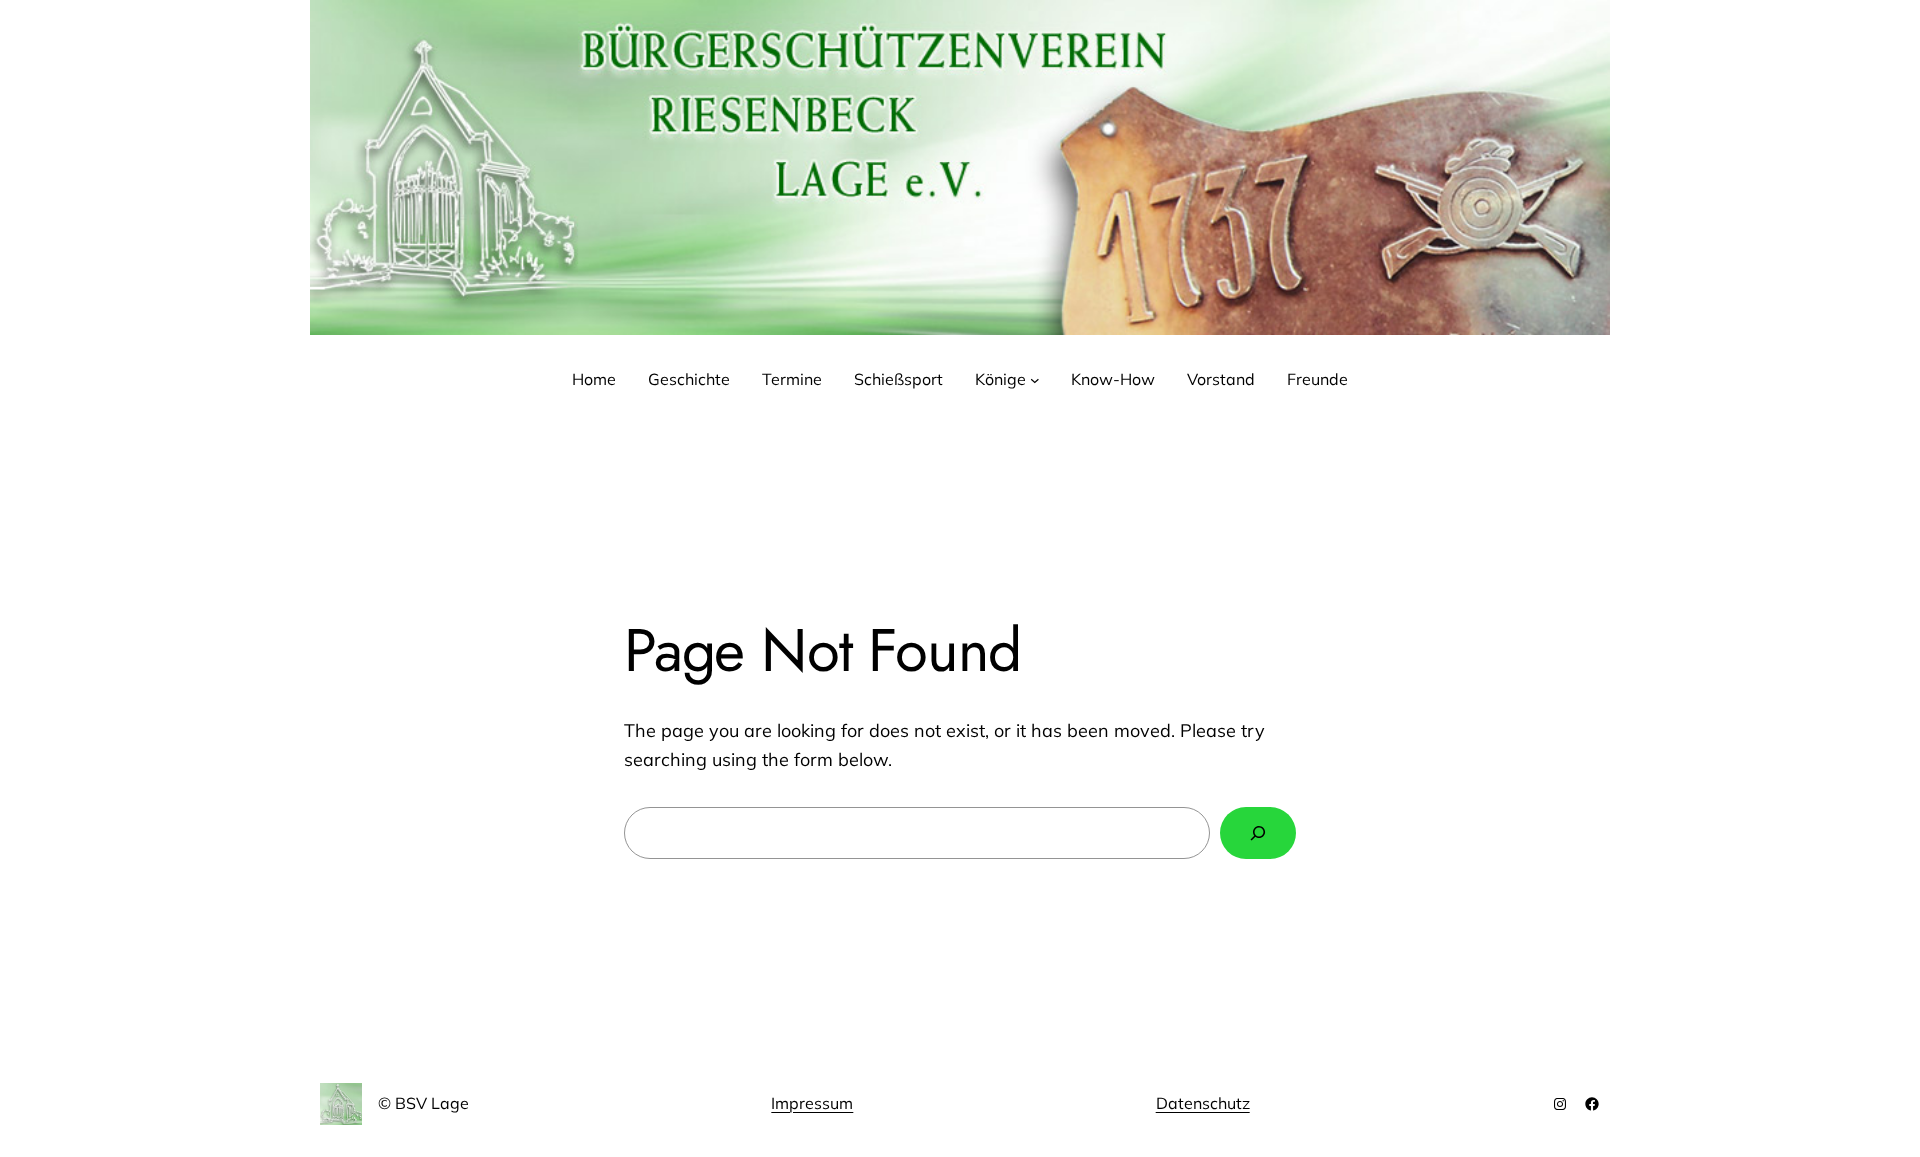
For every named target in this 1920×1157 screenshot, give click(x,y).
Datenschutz (1203, 1103)
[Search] (1258, 833)
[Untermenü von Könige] (1035, 380)
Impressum (812, 1103)
